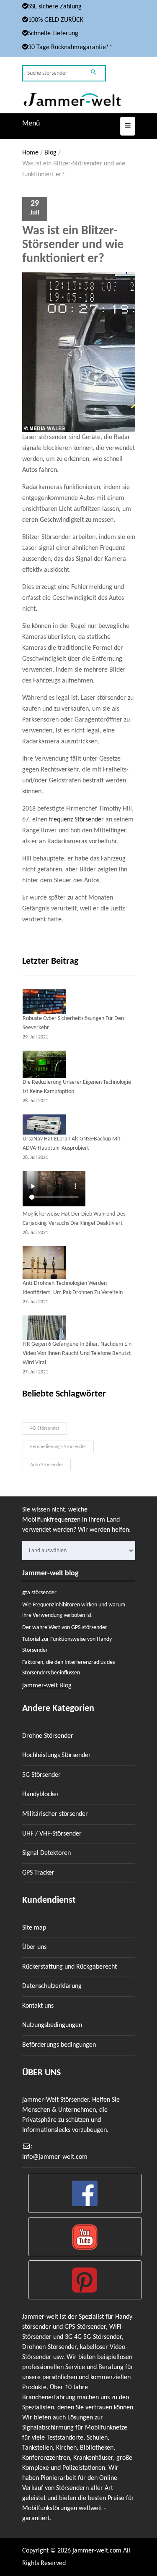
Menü (31, 124)
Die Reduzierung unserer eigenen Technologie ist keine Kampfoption (77, 1087)
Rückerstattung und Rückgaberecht (69, 1967)
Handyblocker (41, 1794)
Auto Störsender (47, 1465)
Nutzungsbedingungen (52, 2025)
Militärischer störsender (55, 1814)
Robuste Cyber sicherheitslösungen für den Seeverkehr (73, 1023)
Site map (34, 1928)
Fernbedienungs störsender (58, 1447)
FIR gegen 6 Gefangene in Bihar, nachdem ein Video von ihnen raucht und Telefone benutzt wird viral (77, 1353)
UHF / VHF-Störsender (52, 1834)
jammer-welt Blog (47, 1686)
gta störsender (39, 1593)
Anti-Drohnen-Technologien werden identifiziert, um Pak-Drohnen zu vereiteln (73, 1288)
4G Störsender (45, 1428)
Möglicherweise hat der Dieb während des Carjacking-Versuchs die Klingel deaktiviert (74, 1219)
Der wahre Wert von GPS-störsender (65, 1628)
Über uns (34, 1947)
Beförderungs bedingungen (59, 2045)
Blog (50, 153)
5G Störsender (41, 1775)
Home (30, 153)
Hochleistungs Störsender (57, 1755)
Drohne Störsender (48, 1736)
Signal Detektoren (46, 1853)
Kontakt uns (38, 2006)
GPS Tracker (38, 1873)
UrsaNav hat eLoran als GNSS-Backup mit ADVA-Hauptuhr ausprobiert (72, 1144)
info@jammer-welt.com (55, 2157)
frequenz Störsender (76, 820)
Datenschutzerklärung (52, 1986)
